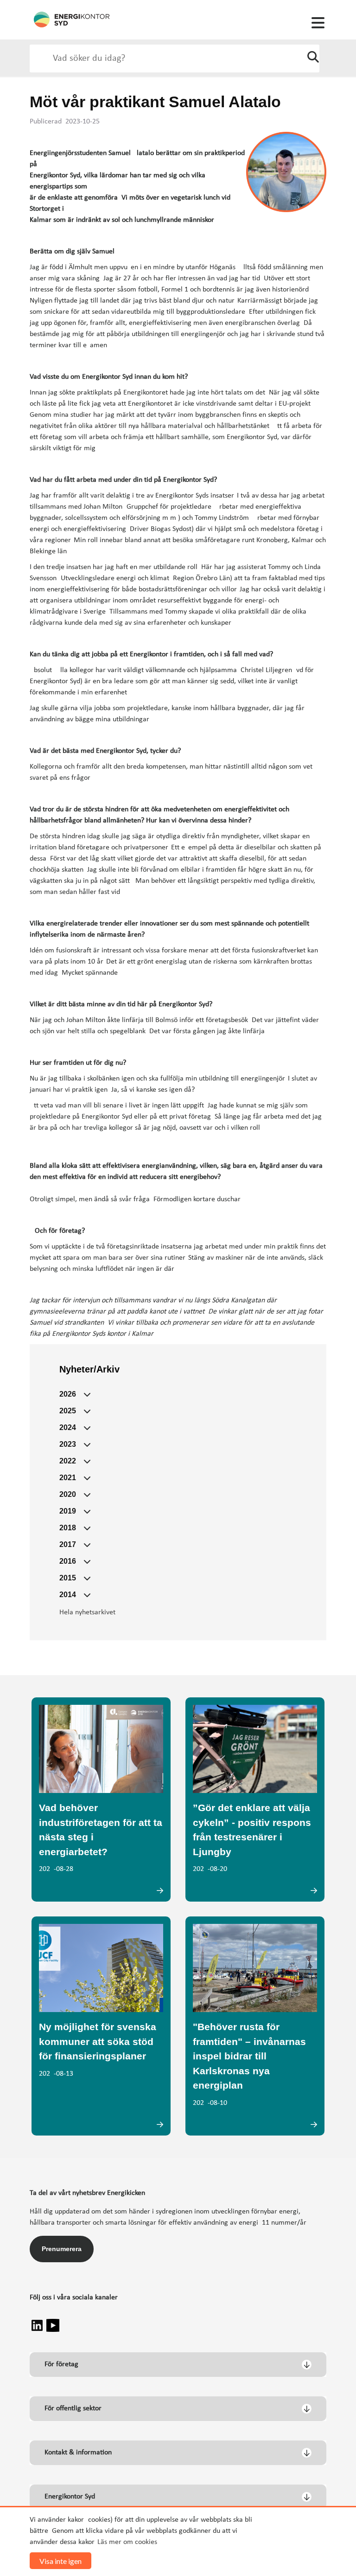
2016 (68, 1561)
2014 (68, 1595)
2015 (68, 1578)
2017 (68, 1544)
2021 (68, 1478)
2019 (68, 1511)
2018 (68, 1528)
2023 (68, 1444)
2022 (68, 1461)
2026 (68, 1394)
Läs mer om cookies (127, 2542)
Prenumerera (62, 2249)
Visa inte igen (60, 2561)
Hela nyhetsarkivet (87, 1612)
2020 (68, 1494)
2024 (68, 1427)
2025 (68, 1411)
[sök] (313, 58)
